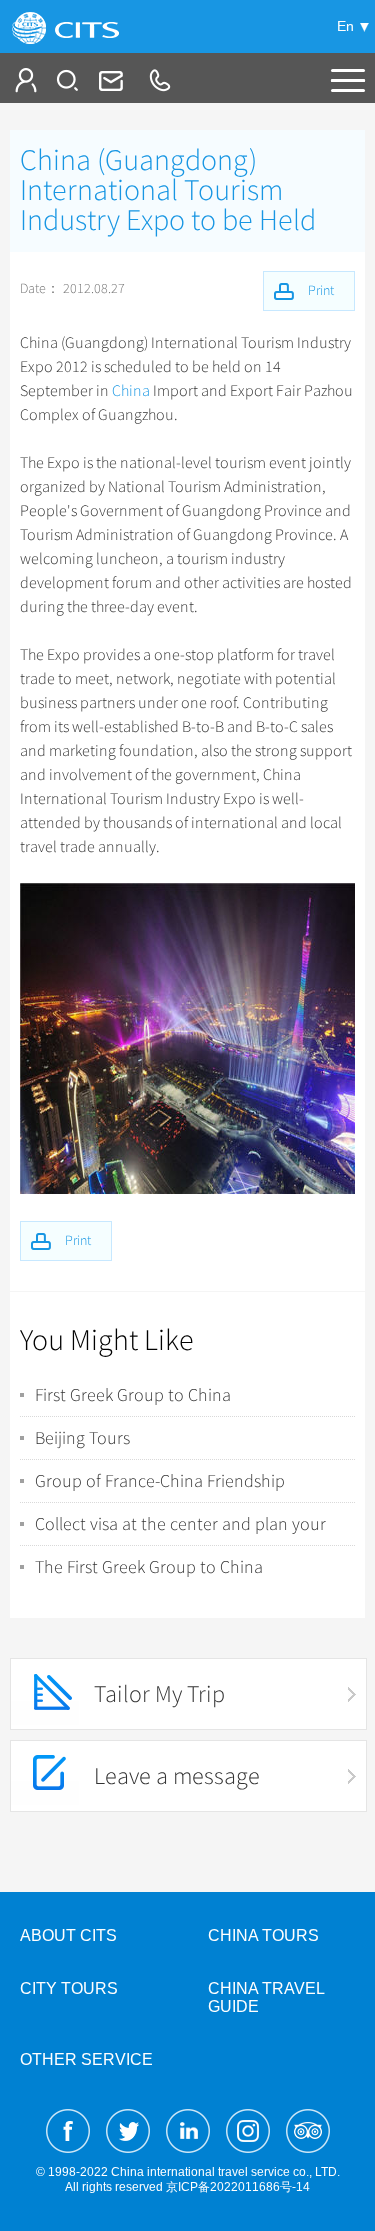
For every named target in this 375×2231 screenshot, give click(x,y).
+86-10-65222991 (159, 80)
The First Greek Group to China (149, 1567)
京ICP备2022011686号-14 (238, 2187)
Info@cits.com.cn (109, 80)
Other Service (86, 2059)
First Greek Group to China (133, 1395)
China (131, 391)
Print (78, 1240)
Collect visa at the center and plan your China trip (180, 1524)
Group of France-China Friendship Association (160, 1481)
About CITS (68, 1935)
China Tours (263, 1935)
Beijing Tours (82, 1438)
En (345, 26)
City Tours (69, 1988)
